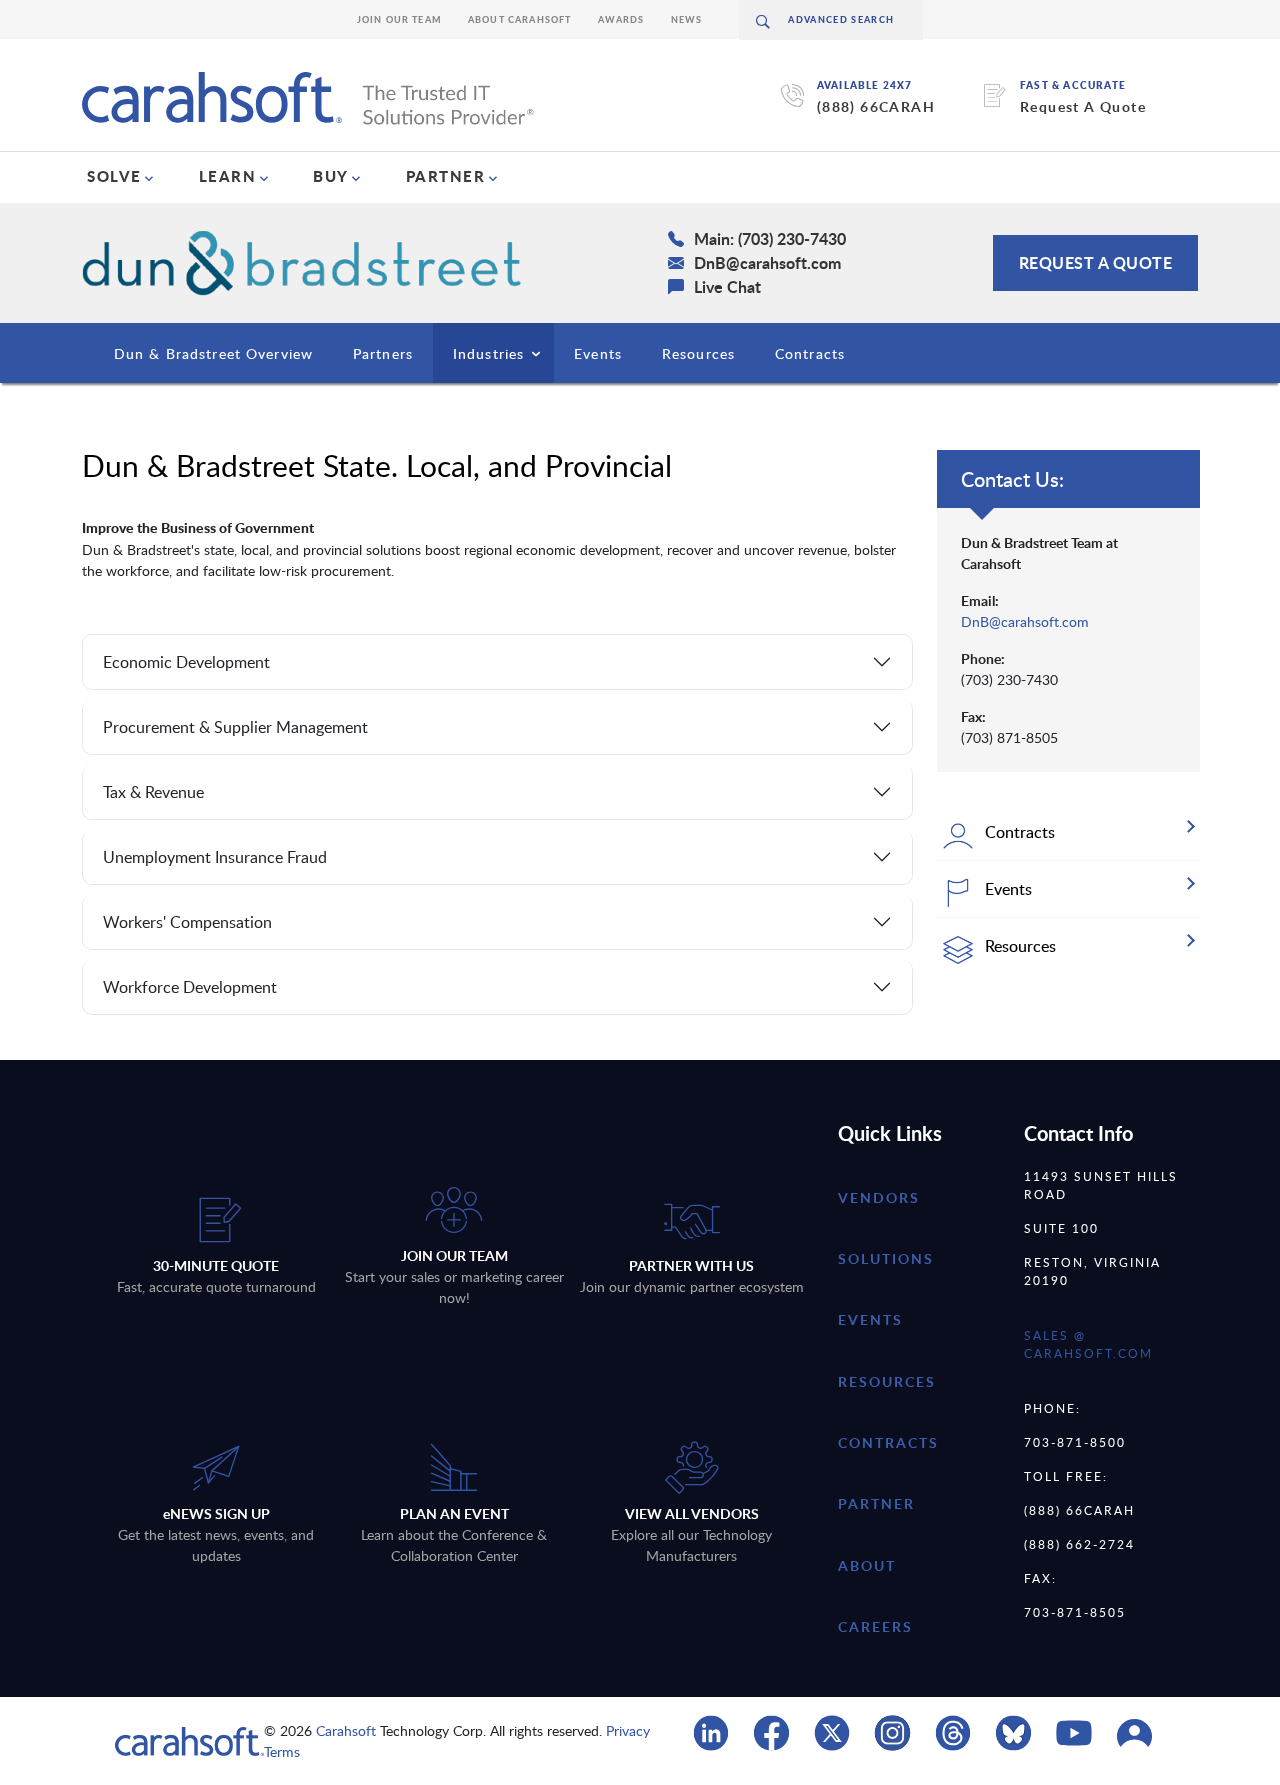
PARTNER (446, 176)
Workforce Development (190, 987)
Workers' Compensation (187, 922)
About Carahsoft (520, 19)
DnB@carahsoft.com (1025, 621)
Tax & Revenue (153, 792)
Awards (621, 19)
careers (875, 1626)
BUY (331, 176)
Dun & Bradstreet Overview (213, 353)
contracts (888, 1442)
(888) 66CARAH (876, 106)
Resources (698, 353)
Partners (383, 353)
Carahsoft (346, 1730)
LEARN (228, 176)
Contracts (810, 353)
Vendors (879, 1197)
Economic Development (186, 662)
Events (598, 353)
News (687, 19)
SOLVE (114, 176)
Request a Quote (1096, 262)
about (867, 1565)
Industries (488, 353)
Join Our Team (399, 19)
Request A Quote (1083, 106)
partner (876, 1503)
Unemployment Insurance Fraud (215, 857)
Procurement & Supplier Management (235, 727)
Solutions (886, 1258)
